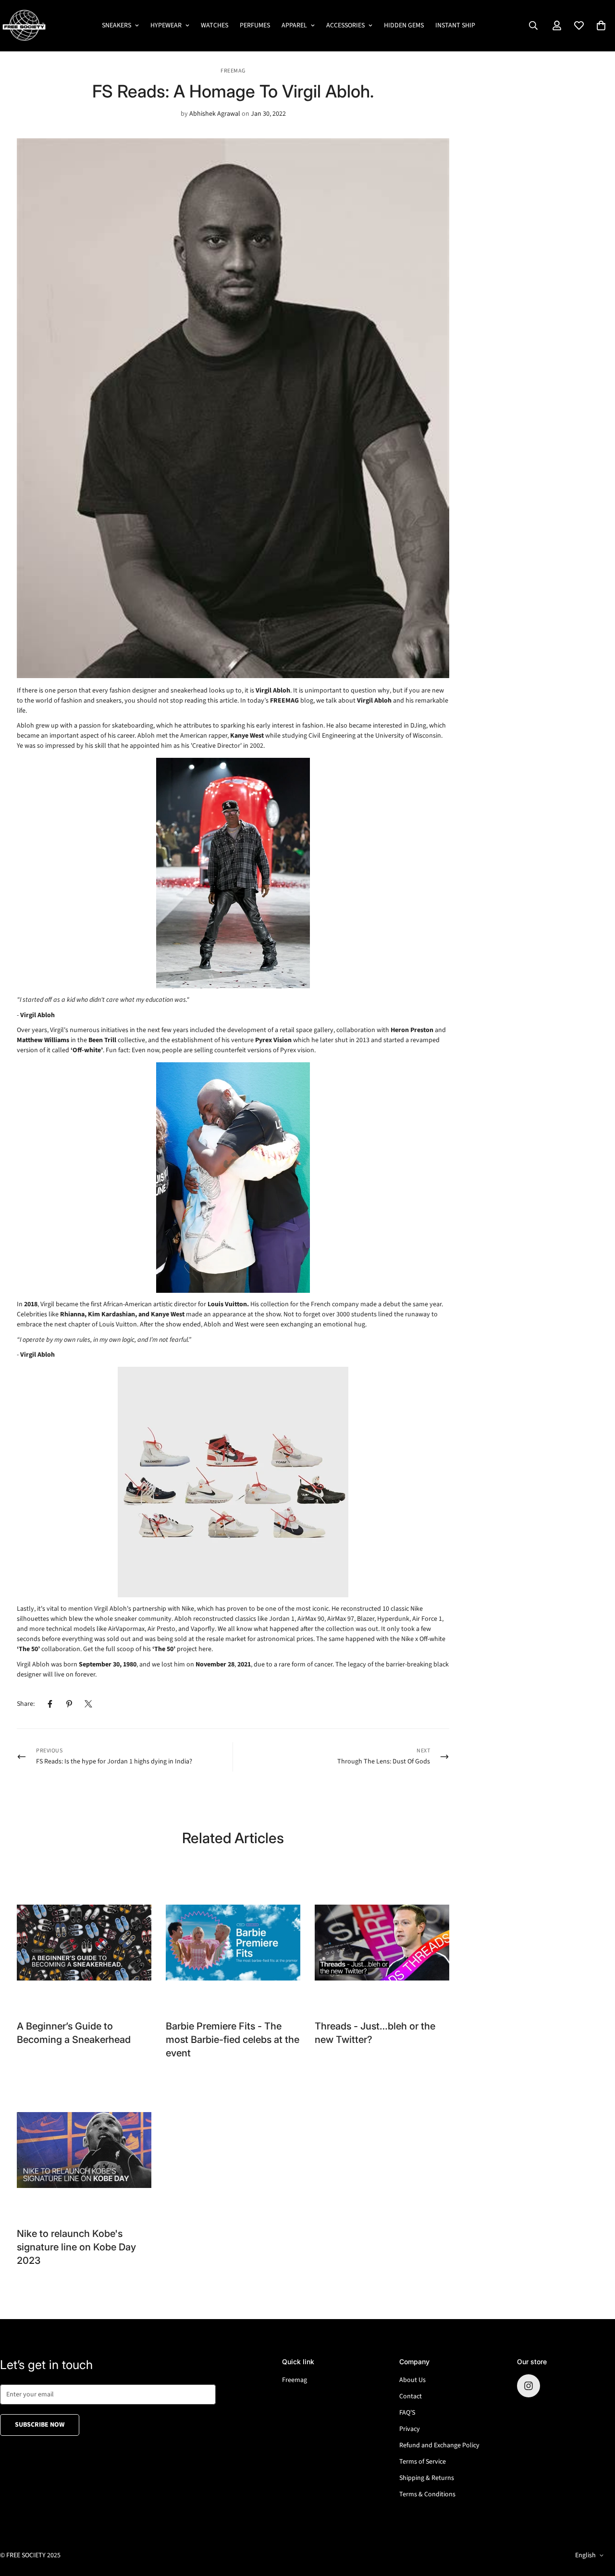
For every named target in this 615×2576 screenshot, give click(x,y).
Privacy (410, 2429)
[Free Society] (24, 26)
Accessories (345, 25)
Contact (411, 2396)
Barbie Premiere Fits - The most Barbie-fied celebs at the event (233, 2040)
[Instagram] (529, 2386)
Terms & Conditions (427, 2494)
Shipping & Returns (427, 2478)
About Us (412, 2380)
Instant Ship (455, 25)
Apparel (294, 25)
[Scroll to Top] (596, 2524)
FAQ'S (407, 2413)
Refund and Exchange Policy (439, 2445)
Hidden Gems (404, 25)
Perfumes (255, 25)
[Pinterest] (69, 1704)
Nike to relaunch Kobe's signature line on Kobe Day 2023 (76, 2247)
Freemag (295, 2380)
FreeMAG (233, 71)
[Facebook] (50, 1704)
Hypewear (166, 25)
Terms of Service (423, 2462)
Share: (26, 1704)
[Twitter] (88, 1704)
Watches (215, 25)
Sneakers (117, 25)
